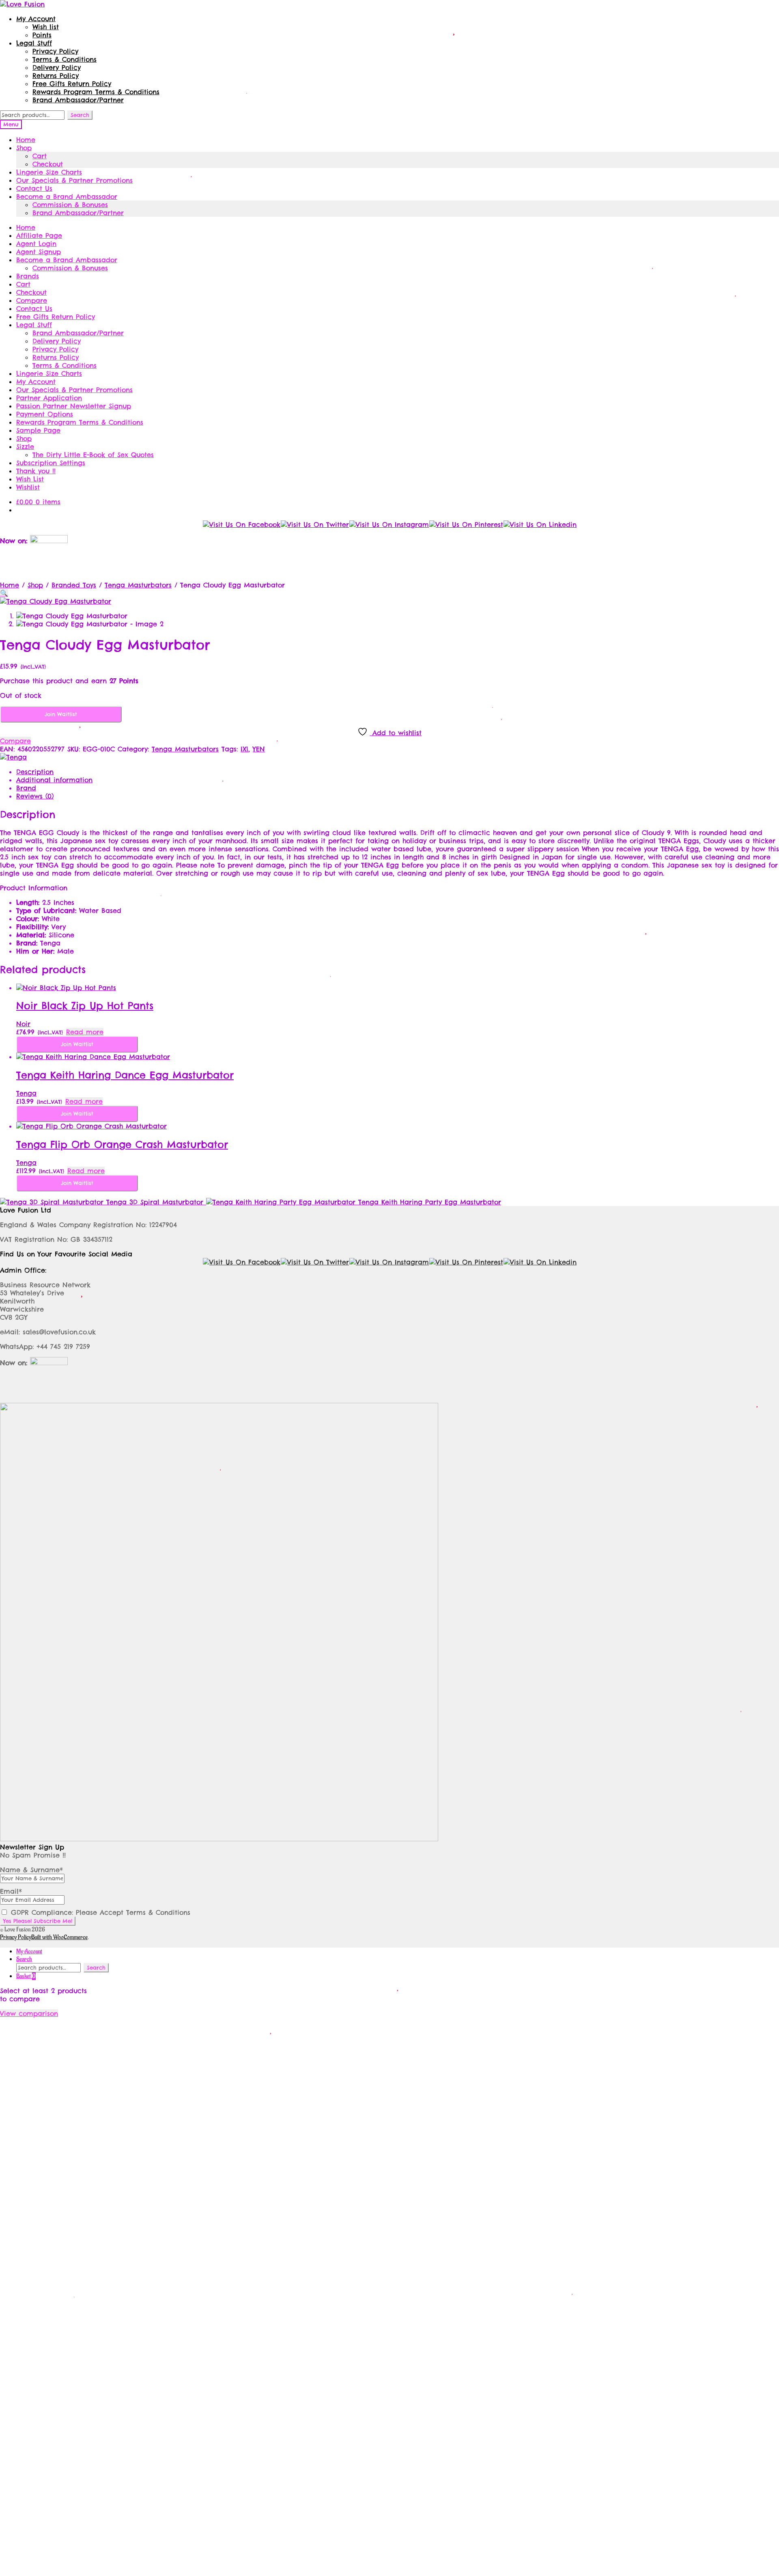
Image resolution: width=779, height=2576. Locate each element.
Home (26, 140)
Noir (23, 1024)
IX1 (244, 749)
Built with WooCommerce (59, 1937)
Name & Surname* (31, 1870)
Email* (11, 1891)
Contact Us (34, 188)
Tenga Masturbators (138, 585)
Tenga (26, 1093)
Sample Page (38, 430)
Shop (24, 148)
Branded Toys (74, 585)
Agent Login (36, 244)
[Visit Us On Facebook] (241, 524)
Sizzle (25, 447)
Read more (85, 1032)
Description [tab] (35, 772)
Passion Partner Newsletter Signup (74, 406)
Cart (40, 156)
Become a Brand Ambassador (67, 196)
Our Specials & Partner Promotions (74, 180)
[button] (4, 593)
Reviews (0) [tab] (35, 796)
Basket (26, 1976)
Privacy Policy (55, 51)
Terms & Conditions (65, 59)
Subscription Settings (51, 463)
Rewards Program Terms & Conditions (96, 92)
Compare (32, 300)
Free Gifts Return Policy (72, 84)
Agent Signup (39, 252)
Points (42, 35)
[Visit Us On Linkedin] (540, 524)
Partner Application (49, 398)
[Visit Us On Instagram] (389, 524)
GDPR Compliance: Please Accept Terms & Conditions (99, 1912)
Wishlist (28, 487)
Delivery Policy (57, 67)
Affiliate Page (39, 235)
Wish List (30, 479)
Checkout (48, 164)
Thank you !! (36, 471)
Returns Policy (56, 76)
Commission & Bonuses (70, 205)
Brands (28, 276)
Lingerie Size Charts (49, 172)
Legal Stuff (34, 43)
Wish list (46, 27)
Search (80, 115)
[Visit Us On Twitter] (315, 524)
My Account (36, 19)
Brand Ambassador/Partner (78, 100)
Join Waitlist (61, 714)
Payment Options (45, 414)
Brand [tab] (26, 788)
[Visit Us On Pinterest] (466, 524)
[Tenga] (13, 757)
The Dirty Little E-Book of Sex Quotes (93, 455)
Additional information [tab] (54, 780)
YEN (259, 749)
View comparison (29, 2013)
